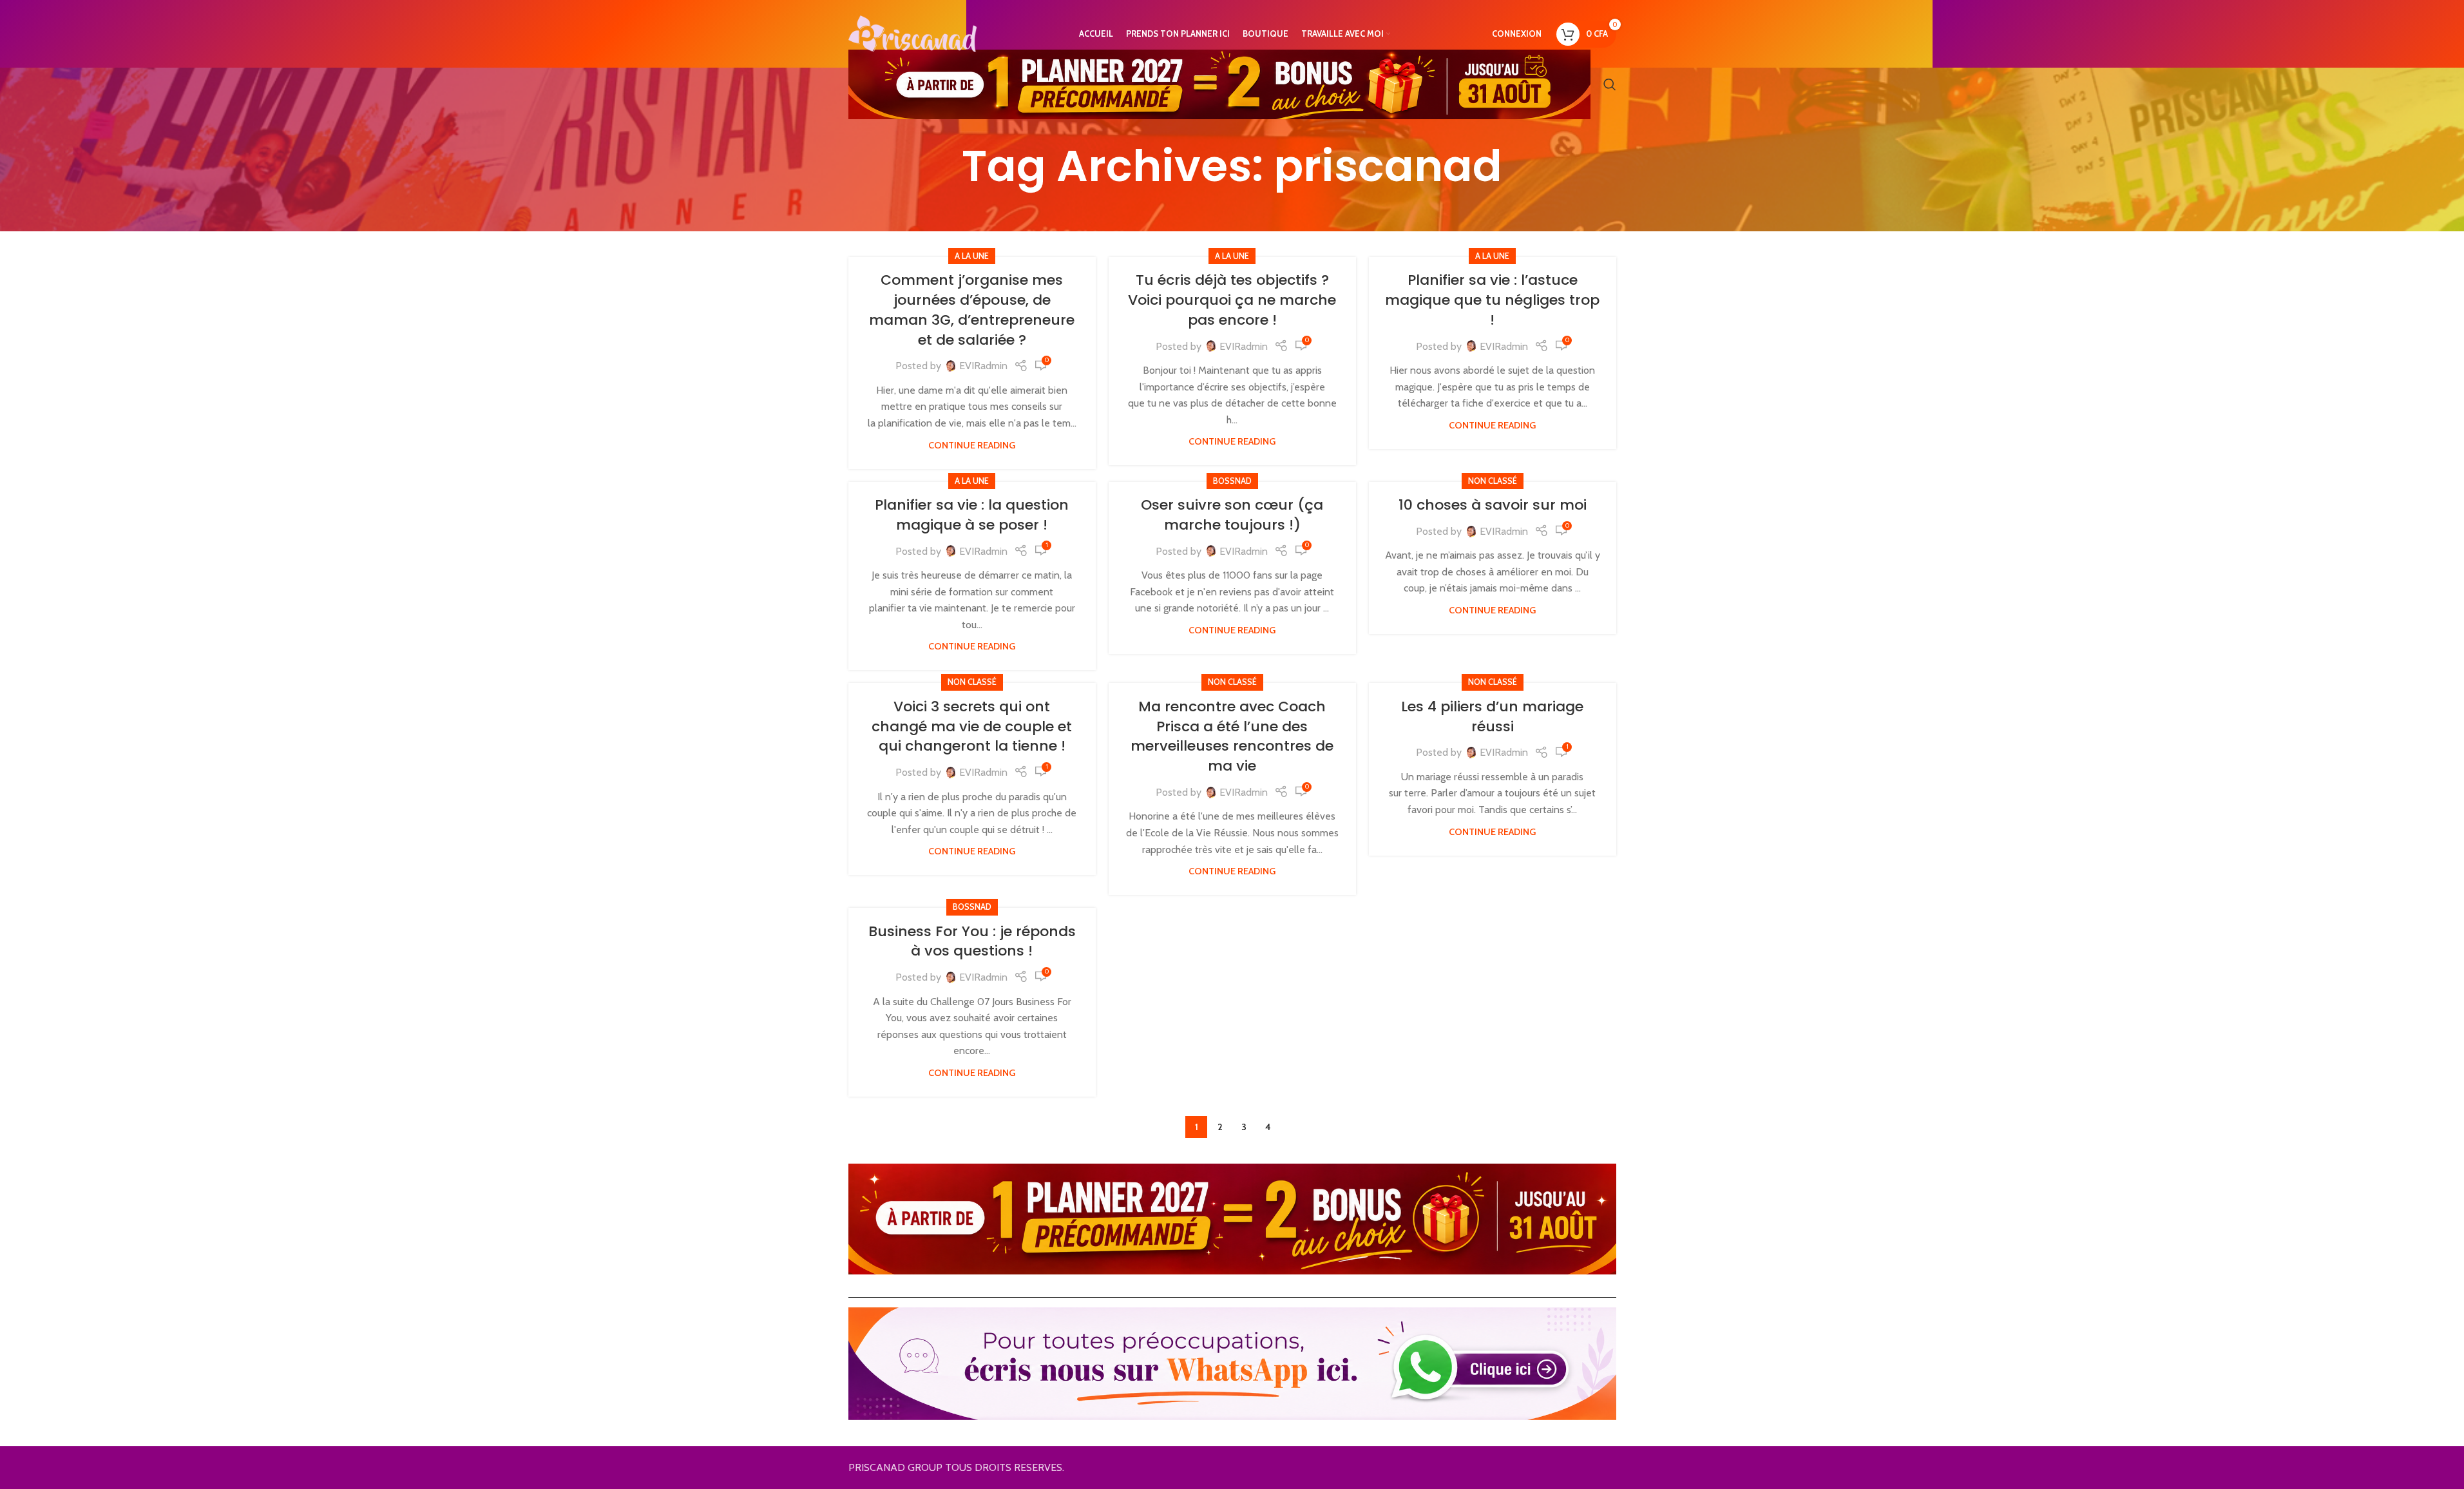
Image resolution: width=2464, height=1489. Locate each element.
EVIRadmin (983, 366)
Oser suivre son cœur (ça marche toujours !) (1232, 515)
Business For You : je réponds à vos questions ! (972, 941)
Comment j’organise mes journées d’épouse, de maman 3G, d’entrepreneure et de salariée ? (972, 310)
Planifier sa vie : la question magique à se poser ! (972, 515)
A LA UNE (972, 256)
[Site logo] (913, 33)
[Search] (1610, 84)
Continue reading (972, 445)
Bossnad (1232, 481)
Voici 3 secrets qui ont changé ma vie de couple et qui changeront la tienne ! (972, 726)
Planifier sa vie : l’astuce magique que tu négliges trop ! (1492, 300)
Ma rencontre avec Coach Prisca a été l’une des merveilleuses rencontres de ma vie (1232, 736)
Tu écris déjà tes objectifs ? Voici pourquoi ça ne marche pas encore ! (1232, 300)
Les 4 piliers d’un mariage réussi (1492, 716)
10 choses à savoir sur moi (1493, 505)
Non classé (1493, 481)
